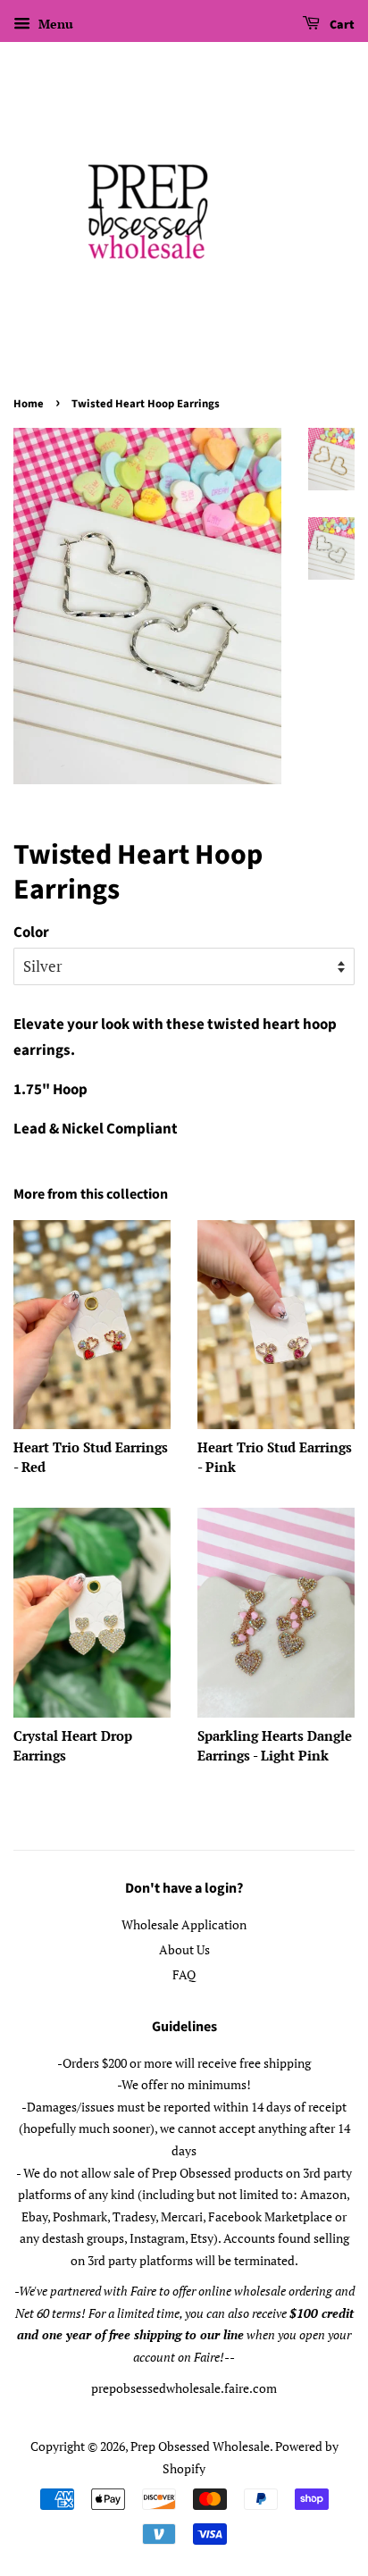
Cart (341, 25)
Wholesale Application (184, 1924)
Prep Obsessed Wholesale (200, 2446)
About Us (184, 1949)
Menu (54, 24)
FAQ (184, 1974)
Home (29, 404)
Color (31, 933)
